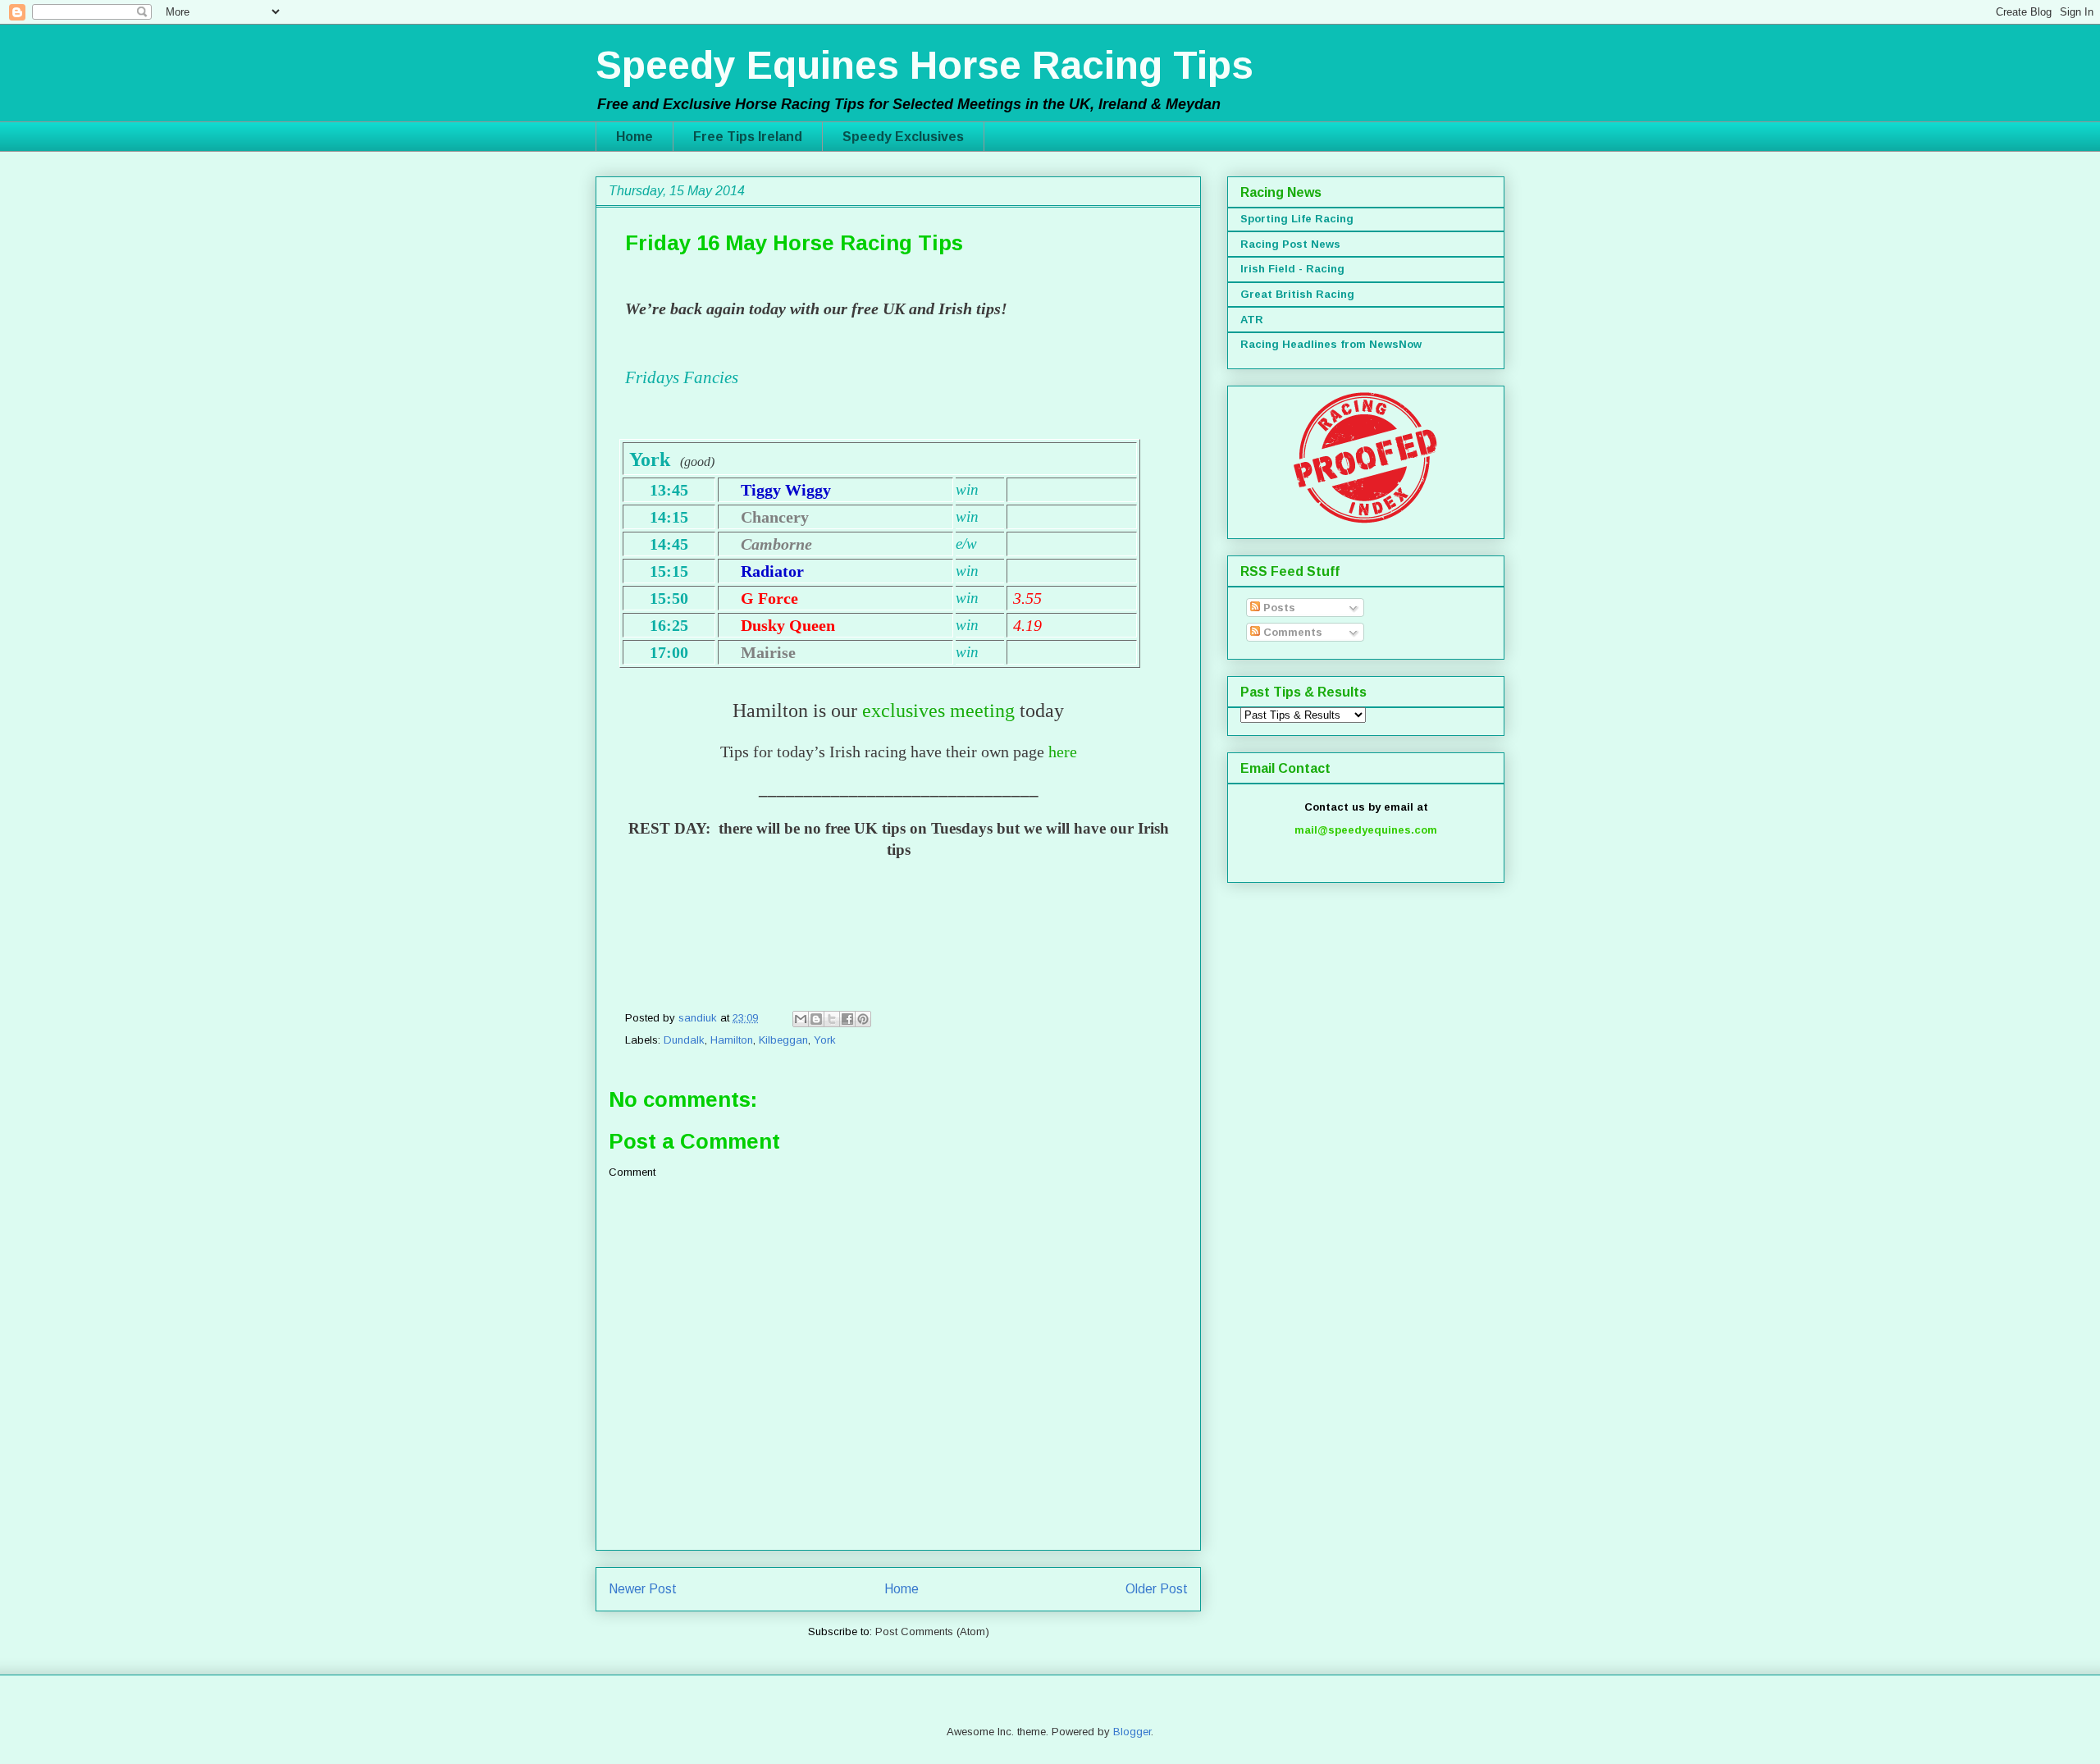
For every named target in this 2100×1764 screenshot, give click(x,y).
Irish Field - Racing (1292, 269)
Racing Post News (1290, 244)
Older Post (1157, 1589)
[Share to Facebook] (847, 1019)
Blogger (1132, 1732)
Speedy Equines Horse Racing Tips (924, 65)
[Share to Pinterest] (863, 1019)
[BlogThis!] (816, 1019)
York (825, 1040)
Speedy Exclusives (903, 137)
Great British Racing (1297, 294)
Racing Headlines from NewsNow (1331, 344)
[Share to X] (832, 1019)
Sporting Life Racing (1297, 219)
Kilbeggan (783, 1040)
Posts (1278, 608)
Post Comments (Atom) (932, 1631)
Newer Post (643, 1589)
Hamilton (732, 1040)
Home (635, 137)
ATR (1252, 320)
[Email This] (801, 1019)
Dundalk (684, 1040)
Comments (1291, 632)
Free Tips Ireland (748, 137)
